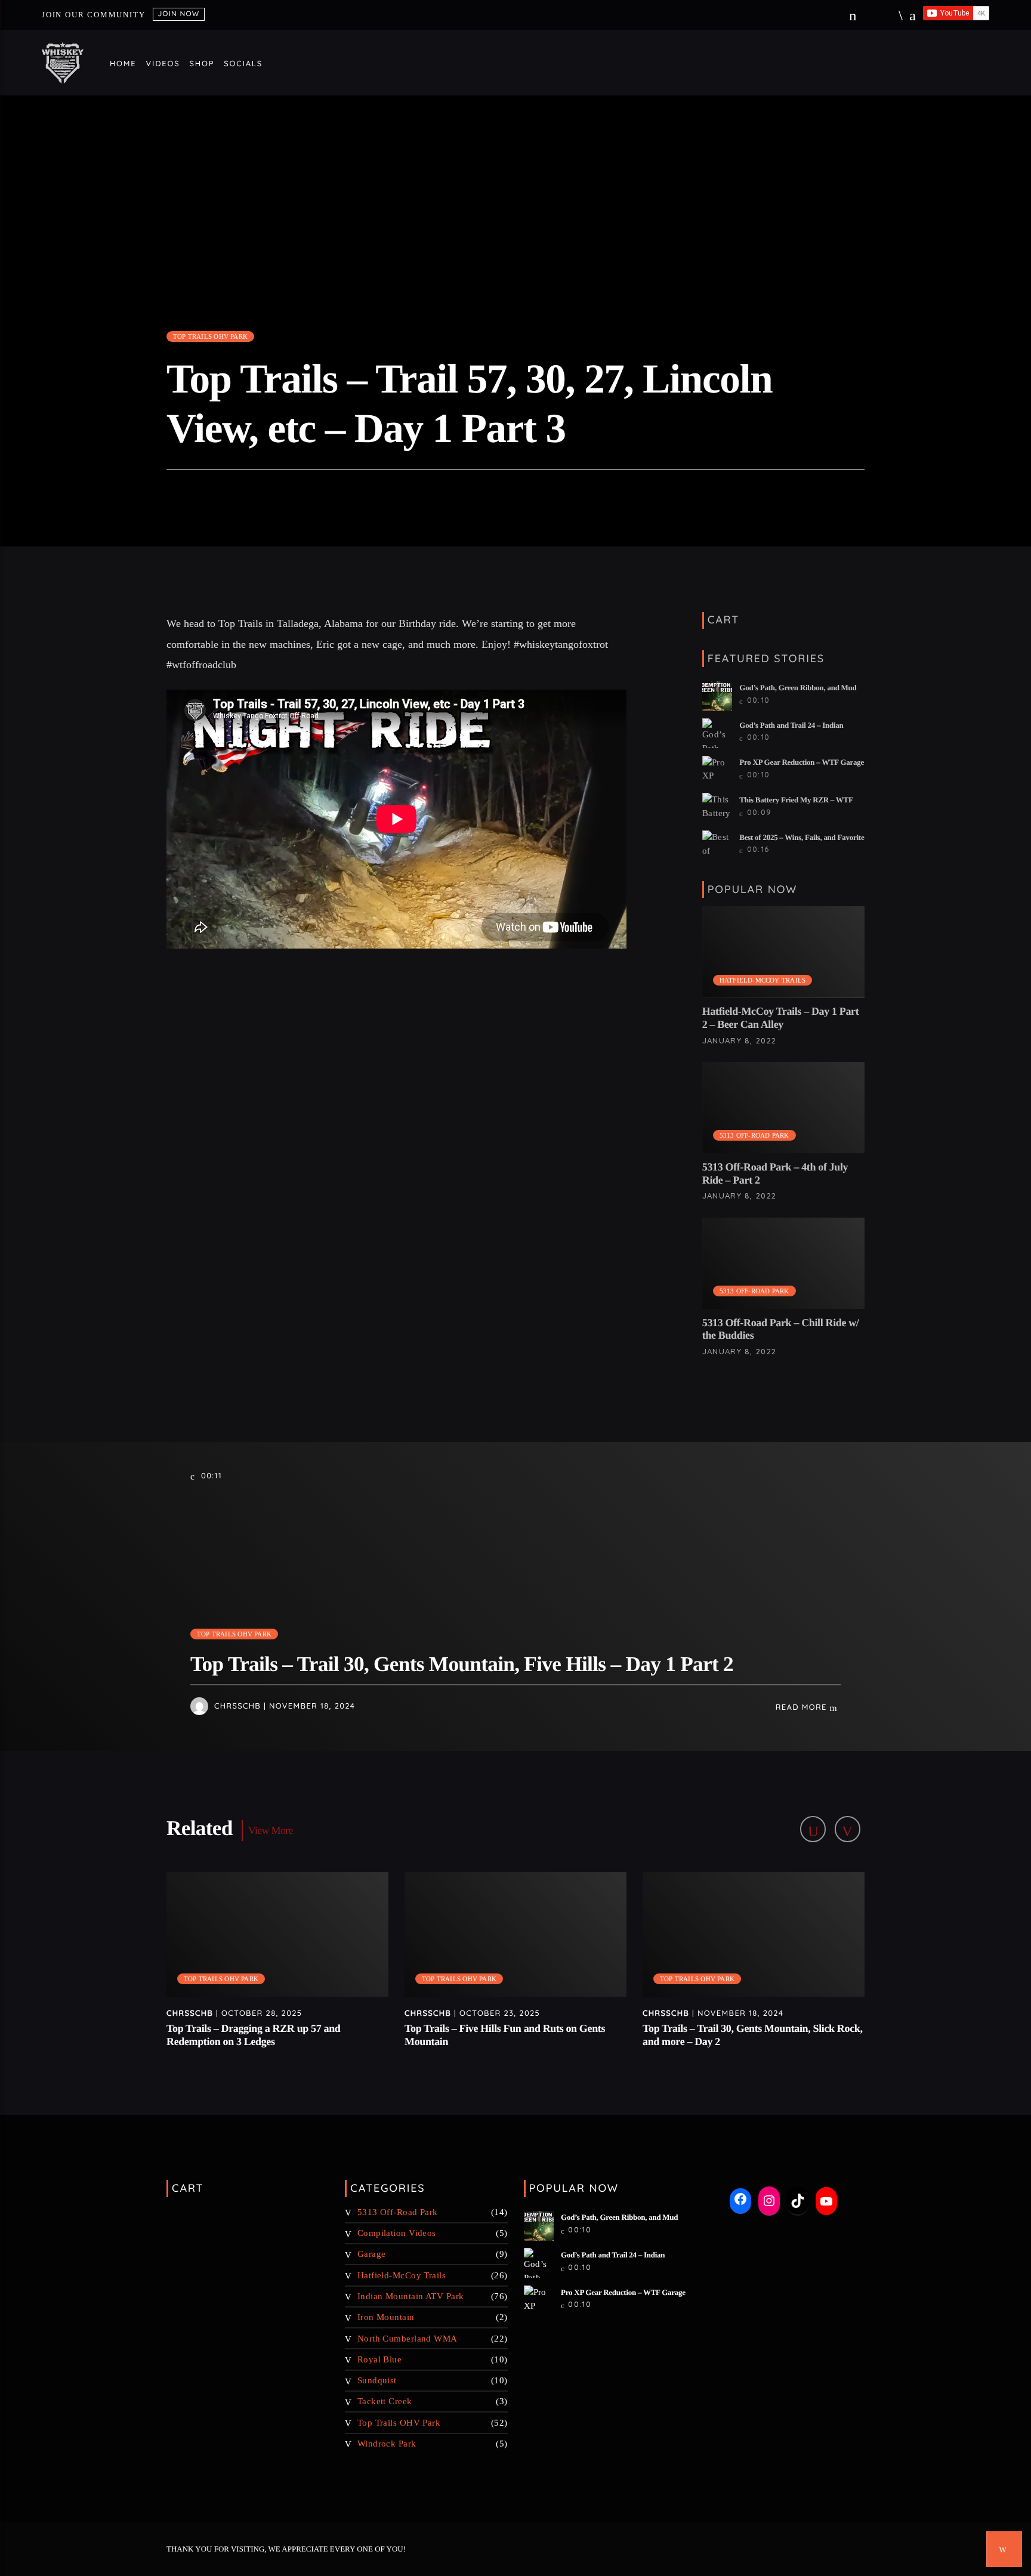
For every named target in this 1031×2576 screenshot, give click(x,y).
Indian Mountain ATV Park (411, 2296)
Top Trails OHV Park (210, 336)
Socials (243, 64)
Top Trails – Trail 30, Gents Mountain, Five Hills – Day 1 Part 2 (462, 1664)
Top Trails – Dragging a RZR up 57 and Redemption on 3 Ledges (253, 2035)
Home (123, 64)
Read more (803, 1707)
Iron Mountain (386, 2317)
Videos (163, 64)
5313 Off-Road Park (754, 1135)
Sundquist (377, 2380)
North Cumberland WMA (408, 2339)
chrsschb (237, 1706)
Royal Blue (380, 2359)
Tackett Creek (385, 2401)
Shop (202, 64)
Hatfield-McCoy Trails (763, 980)
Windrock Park (387, 2444)
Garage (372, 2254)
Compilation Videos (397, 2233)
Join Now (178, 13)
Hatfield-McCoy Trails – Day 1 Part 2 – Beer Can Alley (781, 1018)
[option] (278, 1967)
